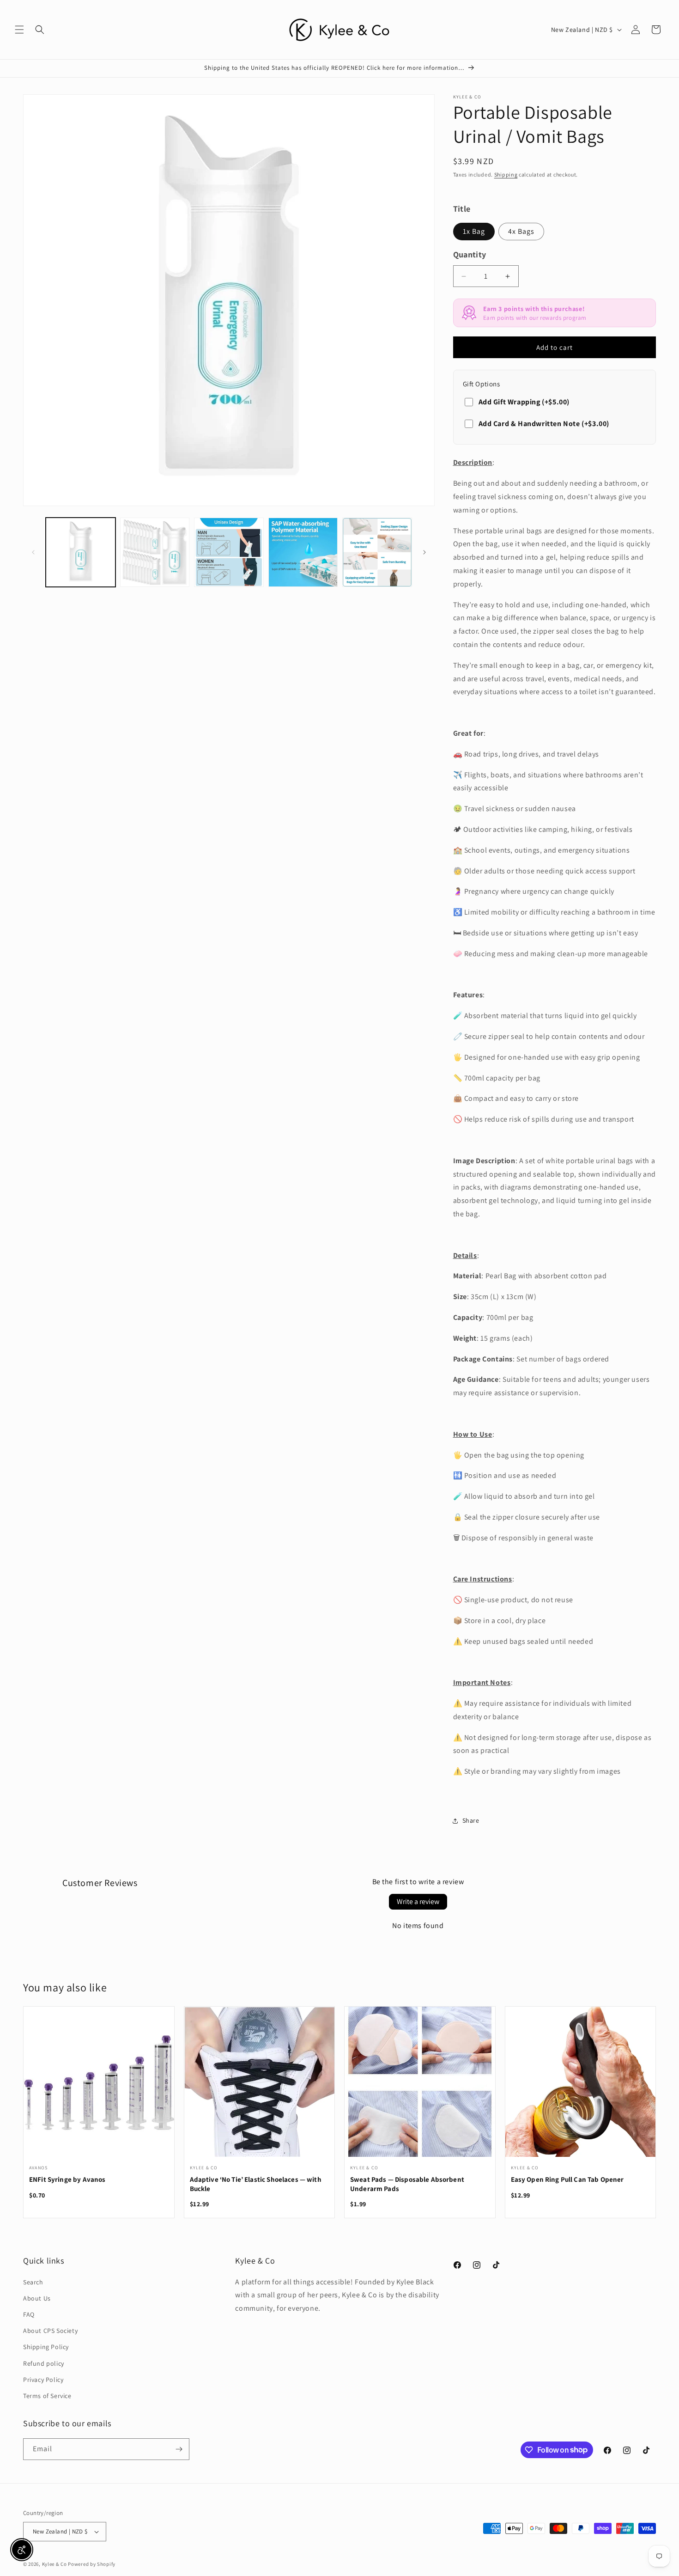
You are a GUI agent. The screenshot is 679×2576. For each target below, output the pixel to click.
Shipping (506, 174)
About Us (37, 2298)
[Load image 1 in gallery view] (81, 552)
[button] (19, 30)
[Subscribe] (179, 2449)
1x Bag (474, 231)
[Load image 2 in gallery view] (155, 552)
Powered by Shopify (92, 2564)
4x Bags (521, 231)
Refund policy (44, 2363)
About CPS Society (50, 2331)
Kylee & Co (55, 2564)
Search (33, 2282)
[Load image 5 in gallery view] (377, 552)
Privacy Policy (43, 2380)
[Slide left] (33, 552)
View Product (99, 2088)
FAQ (29, 2314)
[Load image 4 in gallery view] (303, 552)
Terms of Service (47, 2396)
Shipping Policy (46, 2347)
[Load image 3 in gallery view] (229, 552)
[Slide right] (424, 552)
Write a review (418, 1901)
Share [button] (471, 1820)
